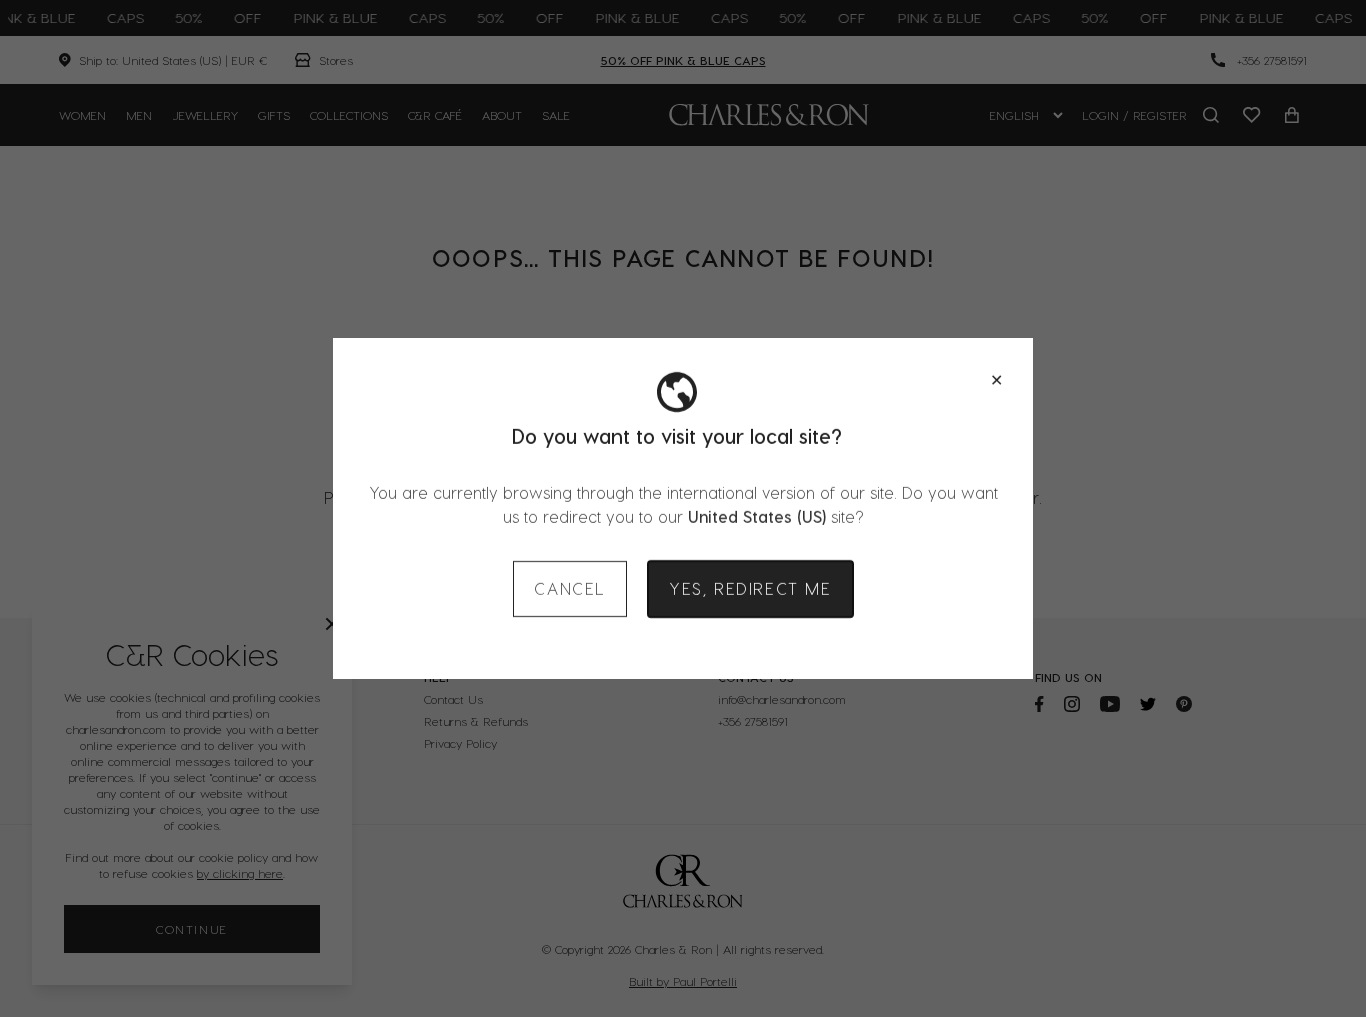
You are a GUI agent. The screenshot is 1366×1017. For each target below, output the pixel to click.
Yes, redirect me (750, 588)
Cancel (570, 588)
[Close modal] (996, 380)
